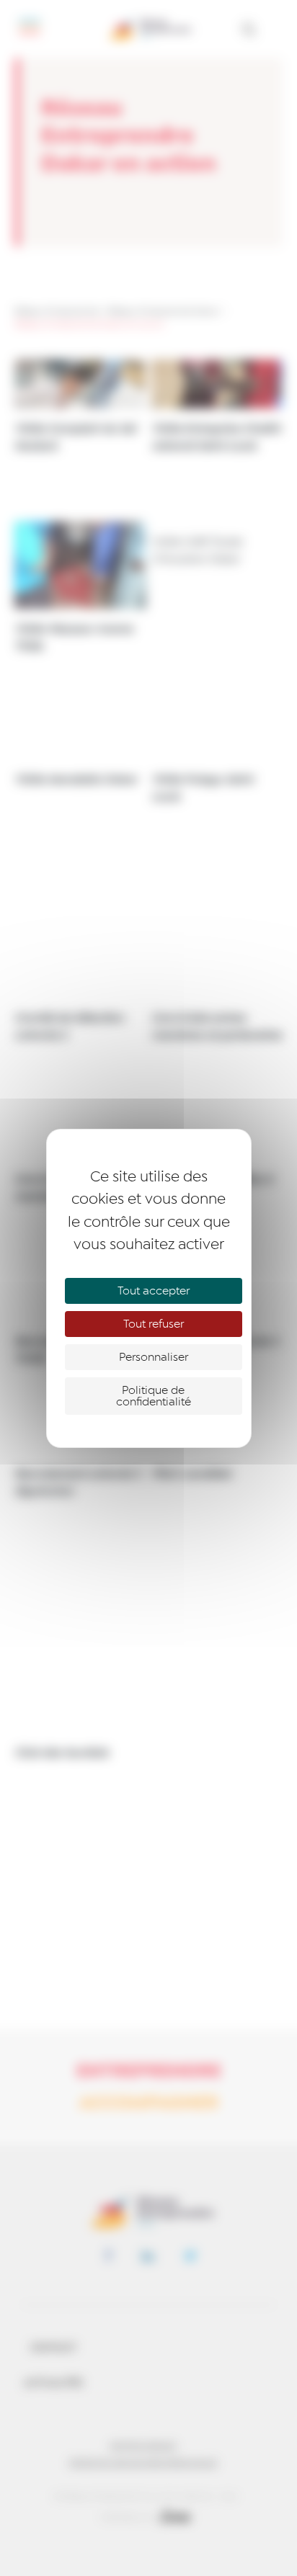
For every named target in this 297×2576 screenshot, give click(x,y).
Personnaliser (154, 1357)
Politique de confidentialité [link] (154, 1396)
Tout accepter (154, 1291)
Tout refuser (154, 1324)
